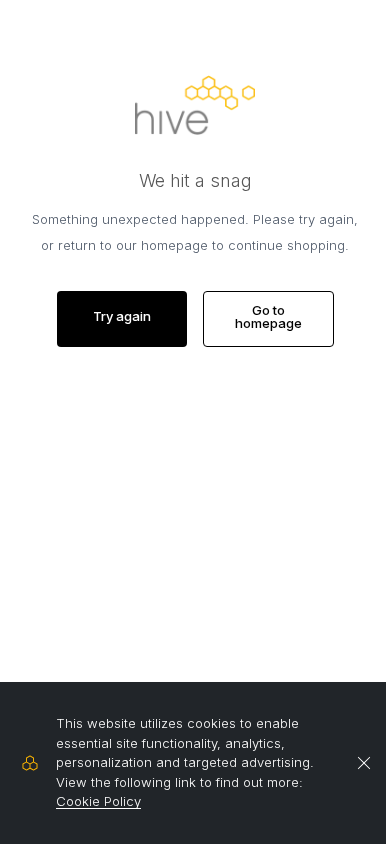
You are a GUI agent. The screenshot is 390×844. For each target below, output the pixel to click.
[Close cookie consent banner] (364, 763)
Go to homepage (268, 316)
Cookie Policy (98, 801)
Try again (122, 316)
